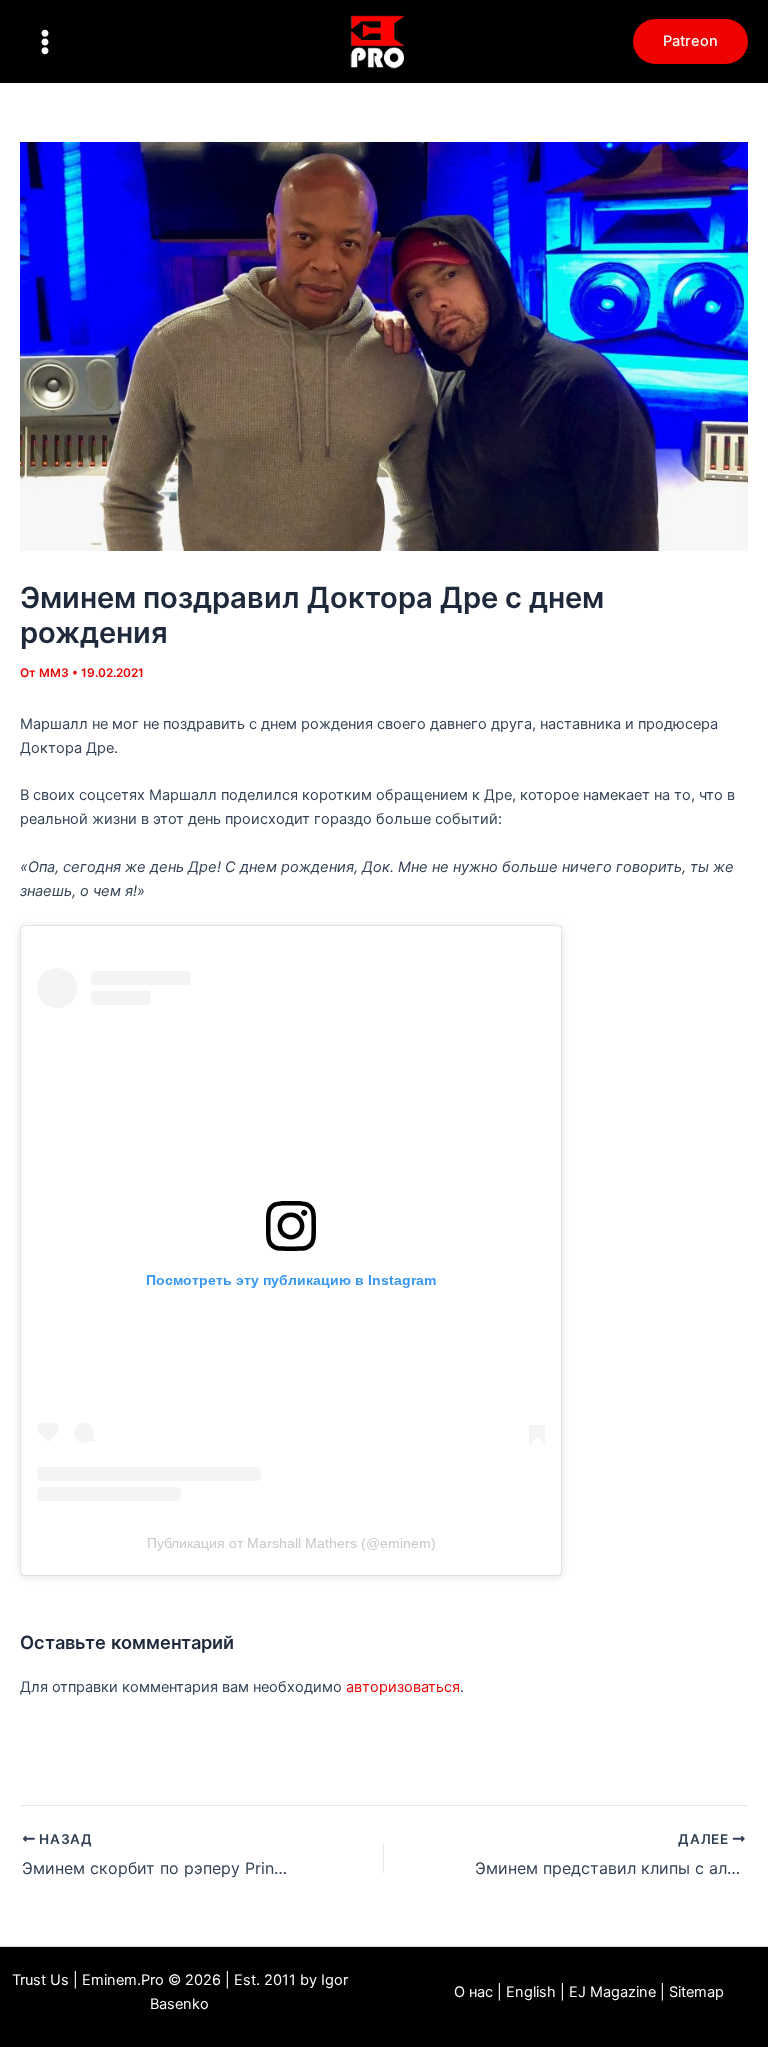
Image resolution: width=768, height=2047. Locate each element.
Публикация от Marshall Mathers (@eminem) (291, 1543)
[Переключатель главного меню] (45, 42)
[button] (690, 41)
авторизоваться (403, 1687)
